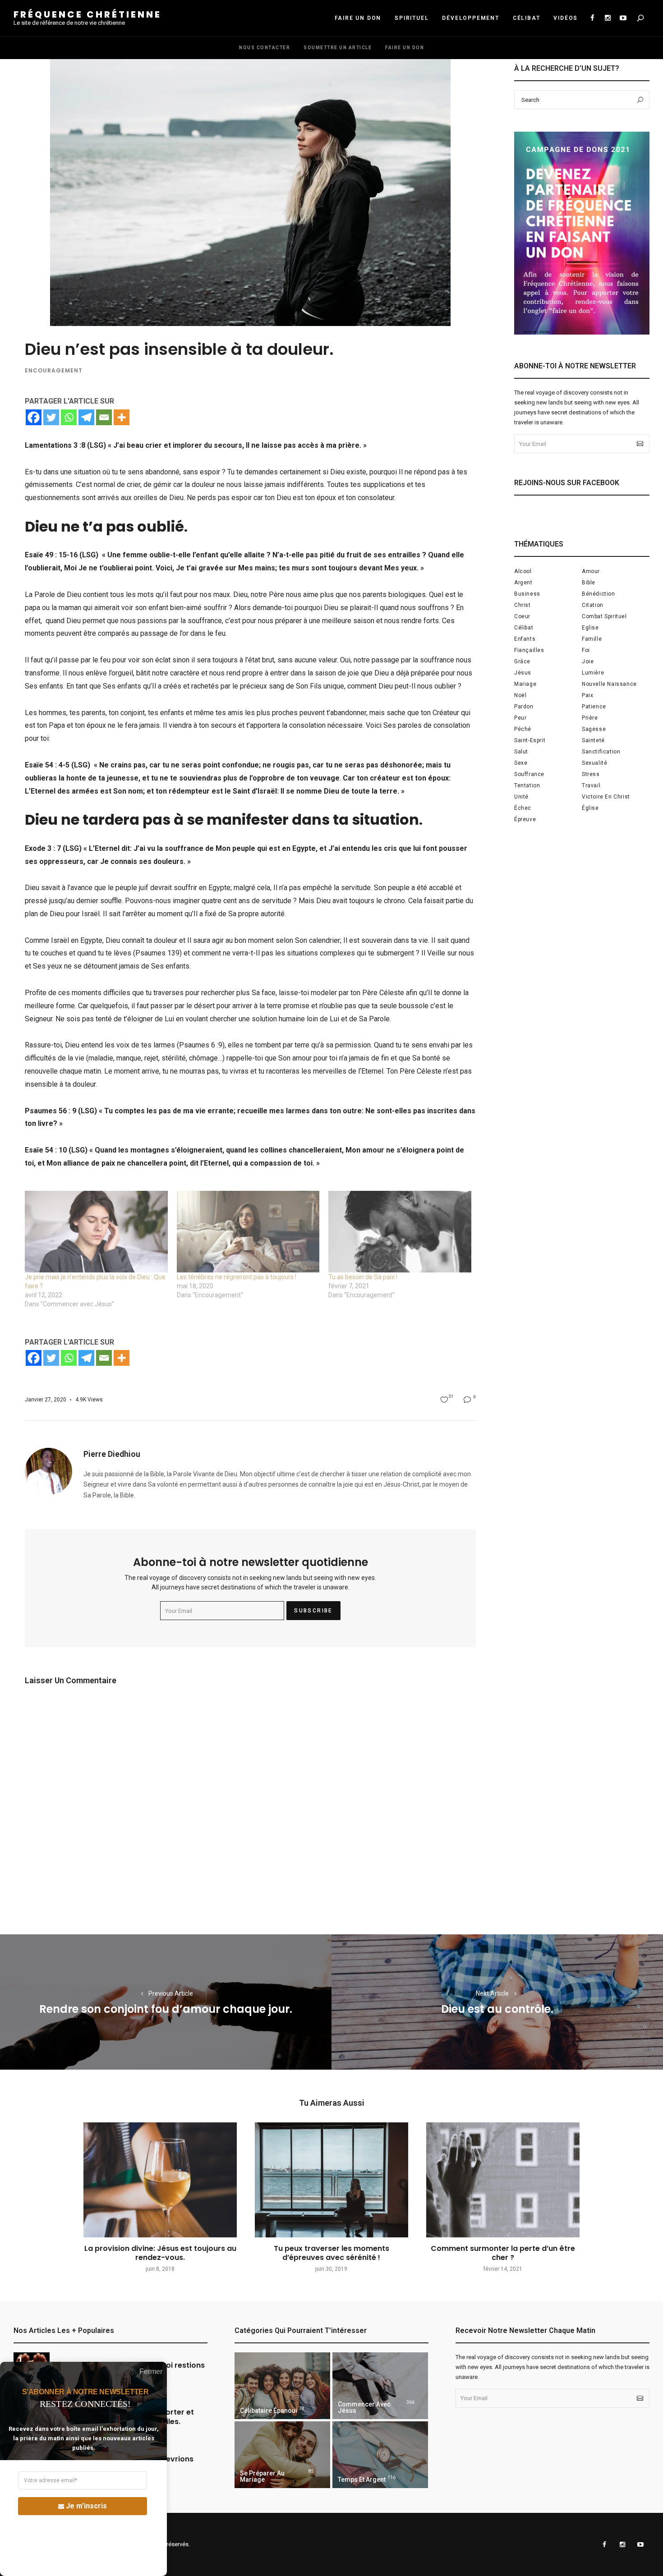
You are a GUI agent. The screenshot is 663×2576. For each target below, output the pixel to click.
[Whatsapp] (69, 417)
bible (589, 583)
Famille (592, 639)
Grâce (522, 661)
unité (521, 797)
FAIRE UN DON (358, 18)
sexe (521, 763)
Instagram (608, 18)
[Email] (104, 417)
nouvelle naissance (609, 684)
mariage (525, 684)
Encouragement (54, 370)
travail (591, 785)
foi (586, 650)
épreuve (525, 819)
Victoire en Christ (606, 797)
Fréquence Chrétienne (87, 14)
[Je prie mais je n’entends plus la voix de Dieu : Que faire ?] (96, 1232)
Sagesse (594, 729)
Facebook (592, 18)
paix (587, 695)
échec (523, 808)
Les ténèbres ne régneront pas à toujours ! (237, 1277)
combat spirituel (604, 616)
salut (521, 752)
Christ (523, 605)
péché (523, 729)
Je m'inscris (86, 2506)
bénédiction (599, 594)
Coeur (522, 616)
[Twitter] (51, 417)
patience (594, 707)
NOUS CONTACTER (265, 48)
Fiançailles (529, 650)
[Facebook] (34, 417)
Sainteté (593, 740)
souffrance (529, 774)
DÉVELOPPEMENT (470, 18)
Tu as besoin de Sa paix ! (363, 1277)
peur (520, 718)
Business (527, 594)
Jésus (523, 673)
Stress (591, 774)
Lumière (593, 673)
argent (523, 583)
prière (590, 718)
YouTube (623, 18)
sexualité (594, 763)
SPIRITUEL (412, 18)
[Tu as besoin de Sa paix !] (400, 1232)
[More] (122, 417)
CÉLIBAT (527, 18)
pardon (524, 707)
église (590, 808)
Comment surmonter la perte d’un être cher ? (503, 2253)
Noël (520, 695)
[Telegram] (86, 417)
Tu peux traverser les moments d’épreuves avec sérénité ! (331, 2253)
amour (591, 571)
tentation (527, 785)
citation (593, 605)
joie (588, 661)
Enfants (525, 639)
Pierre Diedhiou (112, 1454)
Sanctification (601, 752)
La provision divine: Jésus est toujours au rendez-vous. (160, 2253)
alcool (523, 571)
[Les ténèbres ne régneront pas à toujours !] (248, 1232)
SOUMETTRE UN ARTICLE (338, 48)
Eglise (590, 628)
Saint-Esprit (530, 740)
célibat (524, 628)
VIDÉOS (566, 18)
